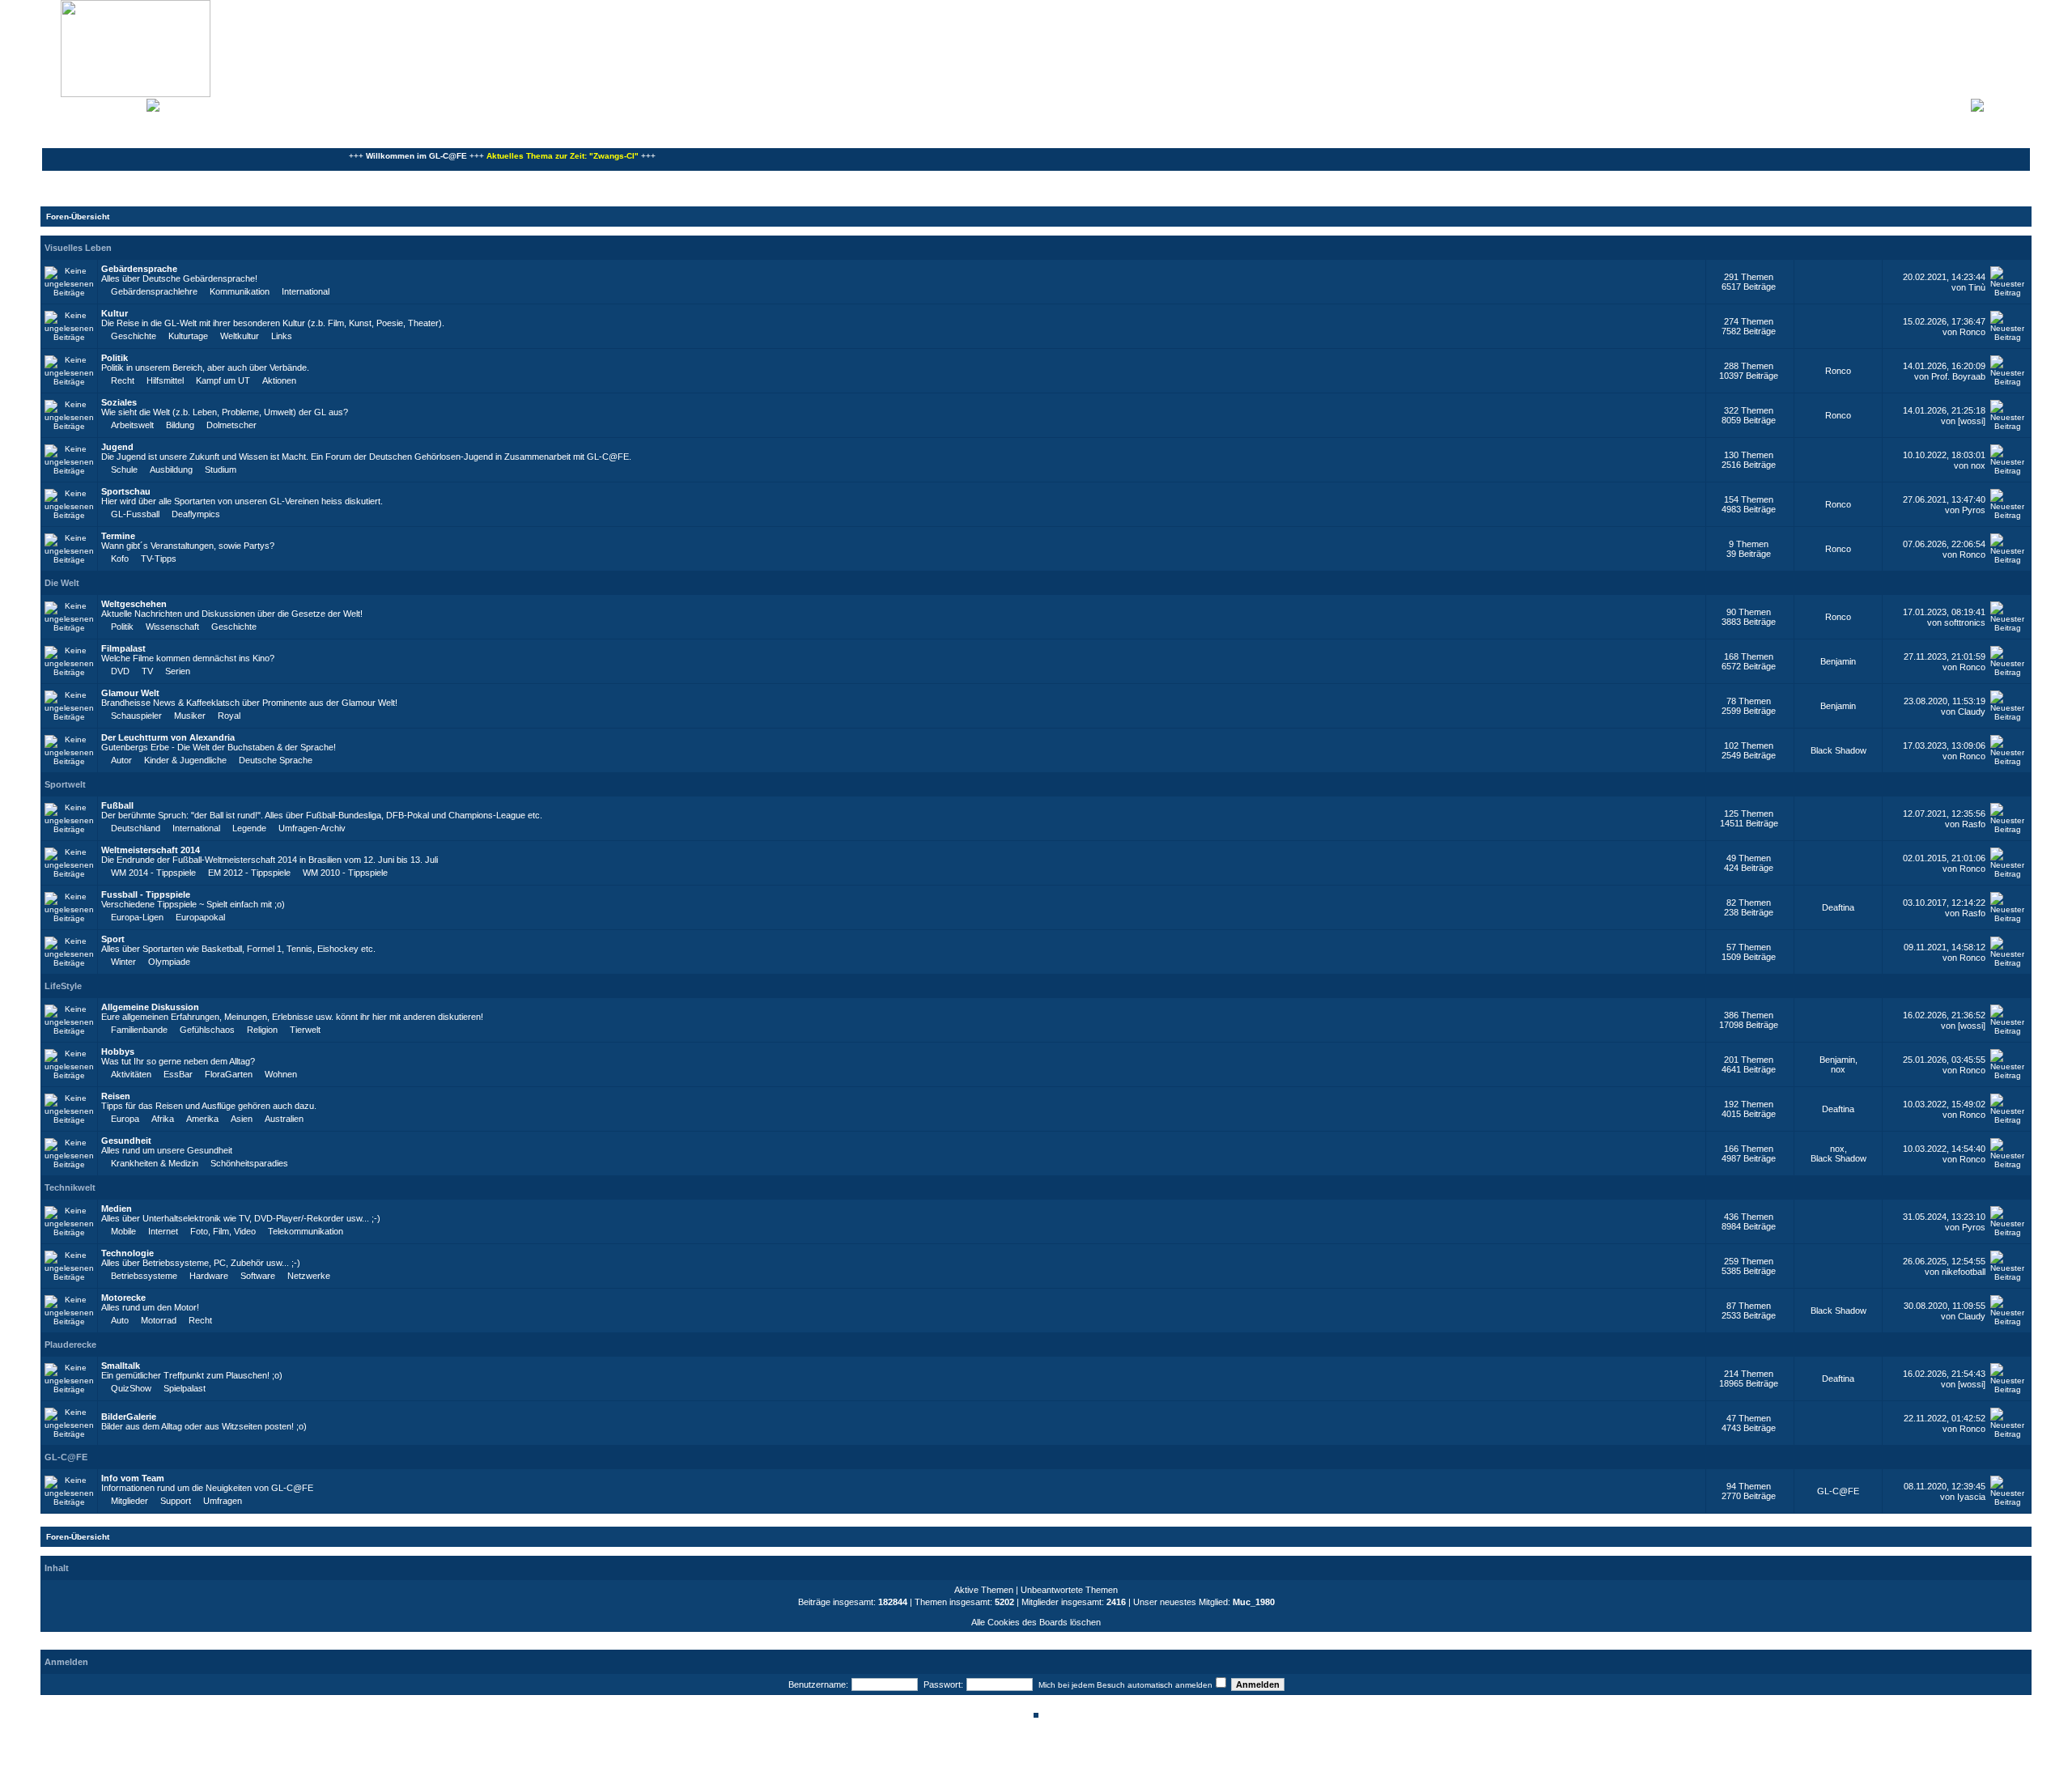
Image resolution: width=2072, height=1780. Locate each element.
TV (147, 671)
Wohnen (281, 1074)
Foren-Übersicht (78, 217)
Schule (124, 469)
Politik (115, 358)
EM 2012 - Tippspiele (249, 873)
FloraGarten (229, 1074)
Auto (120, 1320)
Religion (262, 1030)
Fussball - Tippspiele (146, 894)
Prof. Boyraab (1958, 376)
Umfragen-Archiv (312, 828)
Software (258, 1276)
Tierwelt (305, 1030)
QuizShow (131, 1388)
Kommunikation (240, 291)
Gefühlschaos (207, 1030)
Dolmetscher (231, 425)
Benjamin (1838, 661)
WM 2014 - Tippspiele (153, 873)
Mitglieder (129, 1501)
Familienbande (139, 1030)
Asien (242, 1119)
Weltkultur (240, 336)
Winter (123, 962)
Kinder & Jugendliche (185, 760)
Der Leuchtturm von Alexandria (168, 737)
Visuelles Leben (78, 248)
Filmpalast (123, 648)
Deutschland (136, 828)
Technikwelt (70, 1187)
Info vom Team (133, 1478)
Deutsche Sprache (276, 760)
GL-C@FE (66, 1457)
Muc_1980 (1254, 1602)
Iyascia (1971, 1497)
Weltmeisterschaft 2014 (151, 850)
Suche (129, 104)
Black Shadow (1838, 750)
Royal (229, 716)
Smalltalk (121, 1366)
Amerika (202, 1119)
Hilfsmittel (165, 380)
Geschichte (134, 336)
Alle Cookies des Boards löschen (1036, 1622)
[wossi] (1972, 421)
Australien (284, 1119)
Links (282, 336)
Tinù (1977, 287)
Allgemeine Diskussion (150, 1007)
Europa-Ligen (137, 917)
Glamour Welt (130, 693)
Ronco (1972, 332)
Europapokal (200, 917)
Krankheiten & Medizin (155, 1163)
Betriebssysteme (144, 1276)
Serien (178, 671)
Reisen (116, 1096)
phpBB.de (1092, 1767)
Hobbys (118, 1051)
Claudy (1972, 712)
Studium (221, 469)
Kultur (115, 313)
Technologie (127, 1253)
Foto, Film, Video (223, 1231)
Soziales (119, 402)
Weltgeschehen (134, 604)
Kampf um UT (223, 380)
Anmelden (2007, 104)
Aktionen (279, 380)
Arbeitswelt (132, 425)
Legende (249, 828)
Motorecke (123, 1298)
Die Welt (62, 583)
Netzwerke (309, 1276)
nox (1978, 465)
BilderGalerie (129, 1417)
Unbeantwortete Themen (1069, 1590)
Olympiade (169, 962)
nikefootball (1964, 1272)
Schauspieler (136, 716)
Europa (125, 1119)
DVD (120, 671)
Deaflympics (196, 514)
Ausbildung (171, 469)
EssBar (178, 1074)
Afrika (163, 1119)
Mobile (123, 1231)
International (306, 291)
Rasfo (1974, 824)
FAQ (100, 104)
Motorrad (159, 1320)
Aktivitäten (131, 1074)
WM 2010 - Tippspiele (345, 873)
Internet (163, 1231)
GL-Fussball (135, 514)
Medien (117, 1209)
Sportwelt (65, 784)
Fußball (117, 805)
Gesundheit (126, 1141)
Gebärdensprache (139, 269)
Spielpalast (185, 1388)
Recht (123, 380)
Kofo (120, 559)
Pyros (1974, 510)
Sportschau (126, 491)
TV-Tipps (159, 559)
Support (176, 1501)
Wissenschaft (172, 627)
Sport (113, 939)
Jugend (117, 447)
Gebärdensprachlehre (154, 291)
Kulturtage (188, 336)
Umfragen (223, 1501)
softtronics (1965, 622)
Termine (118, 536)
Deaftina (1838, 907)
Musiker (190, 716)
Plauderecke (70, 1345)
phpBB (981, 1758)
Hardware (209, 1276)
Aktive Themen (984, 1590)
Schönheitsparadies (249, 1163)
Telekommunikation (306, 1231)
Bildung (180, 425)
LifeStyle (63, 986)
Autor (121, 760)
